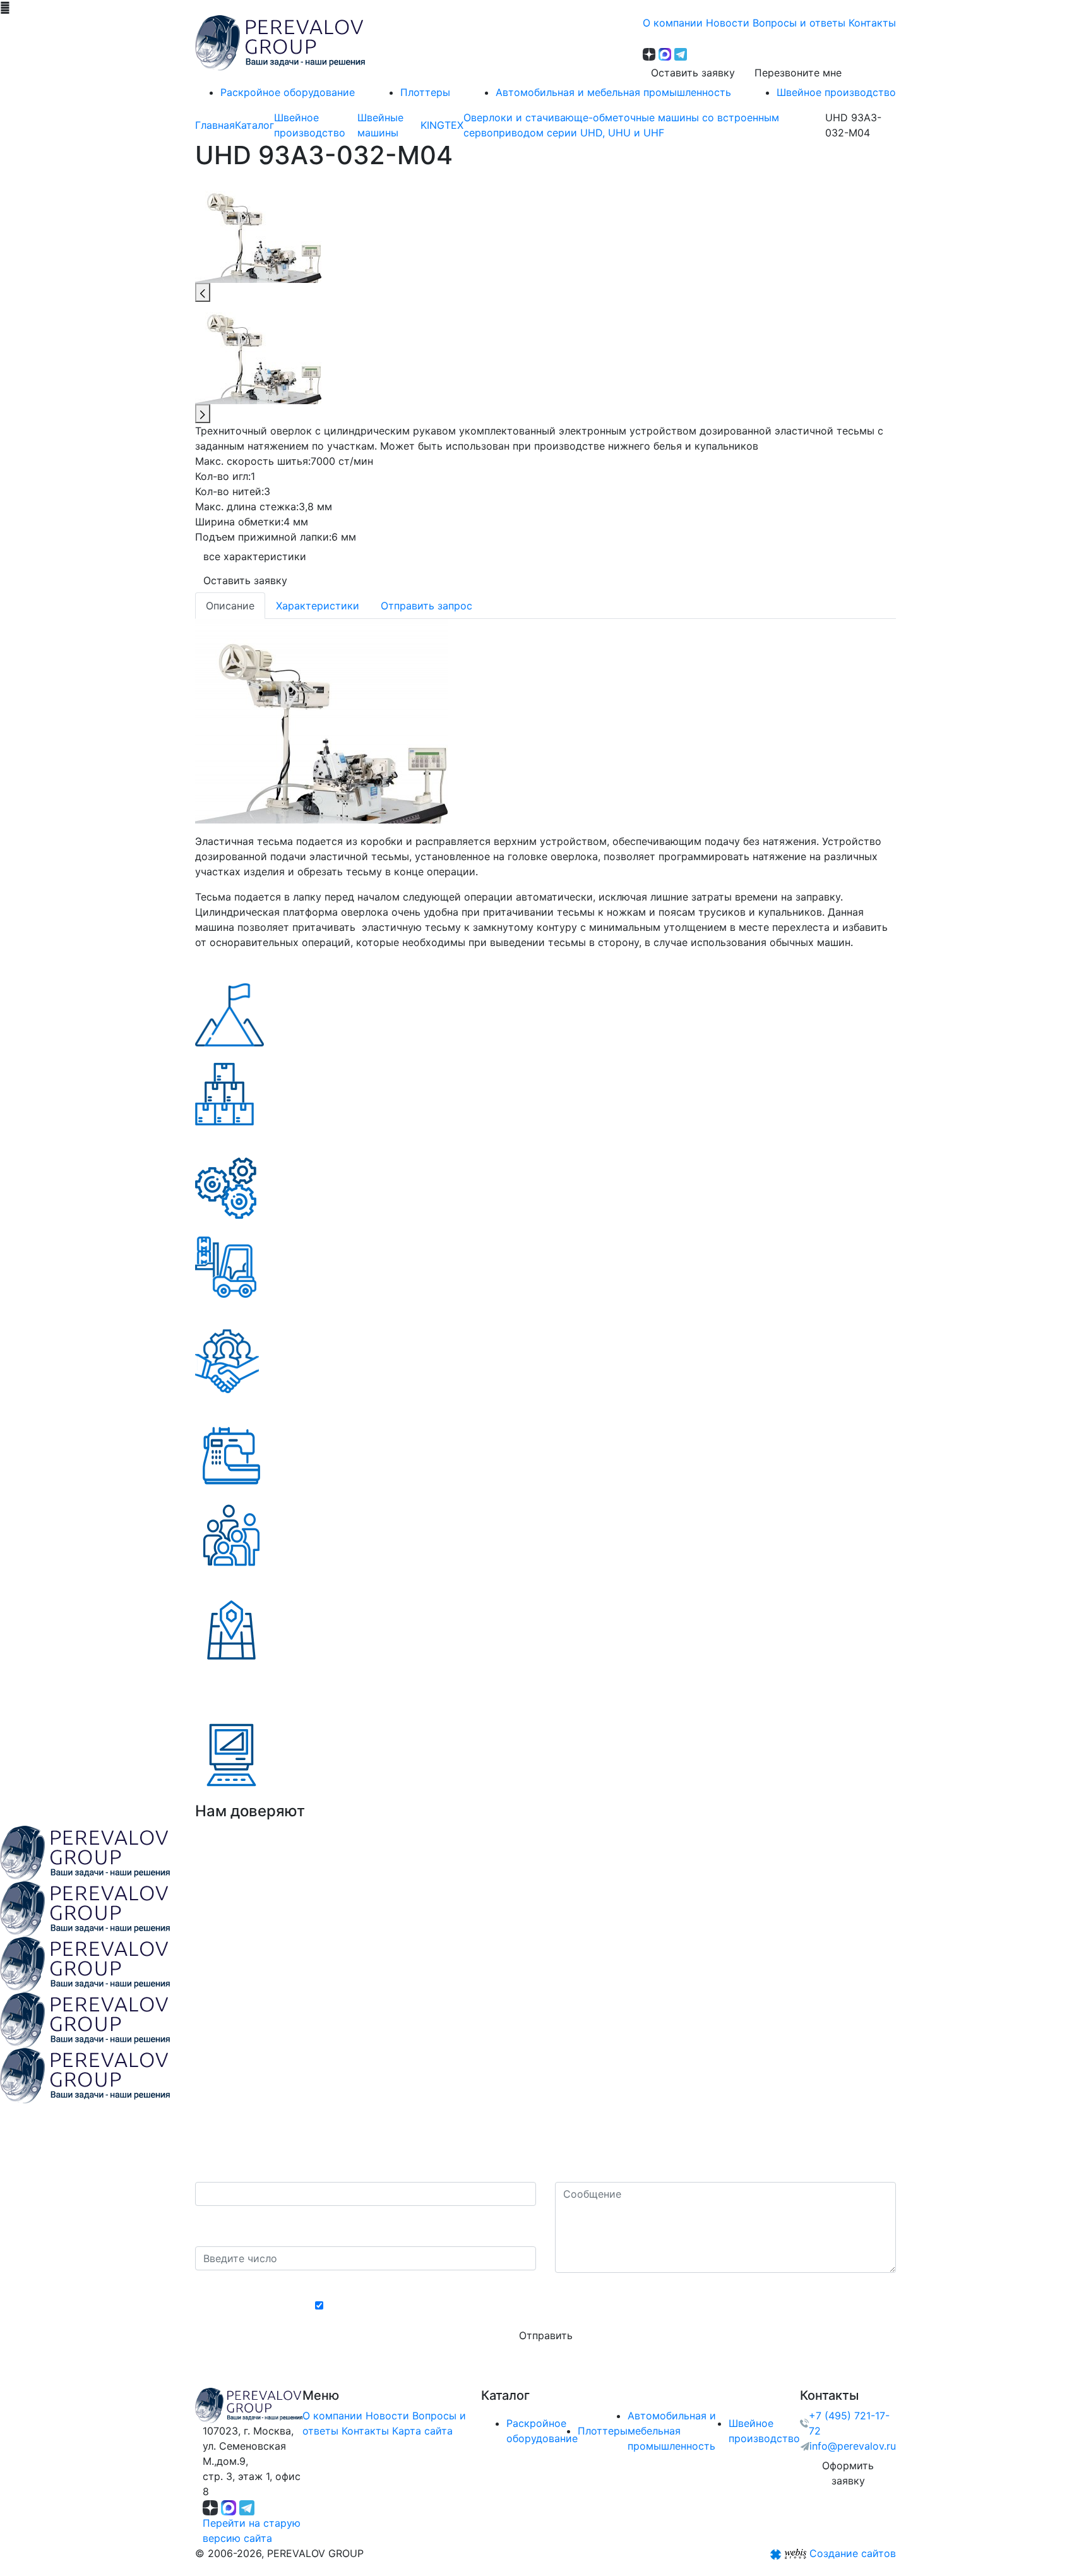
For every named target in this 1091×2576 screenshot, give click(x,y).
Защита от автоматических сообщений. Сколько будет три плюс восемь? (359, 2226)
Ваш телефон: (233, 2169)
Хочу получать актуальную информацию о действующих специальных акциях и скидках (552, 2306)
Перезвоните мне (798, 73)
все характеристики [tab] (255, 556)
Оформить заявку (848, 2473)
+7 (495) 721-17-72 (849, 2423)
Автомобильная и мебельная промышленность (672, 2431)
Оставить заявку (693, 73)
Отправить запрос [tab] (426, 606)
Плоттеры (603, 2431)
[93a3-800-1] (321, 720)
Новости (387, 2416)
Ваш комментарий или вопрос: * (636, 2169)
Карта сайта (422, 2431)
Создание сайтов (853, 2553)
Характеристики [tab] (318, 606)
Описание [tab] (230, 606)
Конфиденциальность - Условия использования (546, 2284)
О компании (332, 2416)
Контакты (365, 2431)
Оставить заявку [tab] (245, 580)
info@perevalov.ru (853, 2446)
